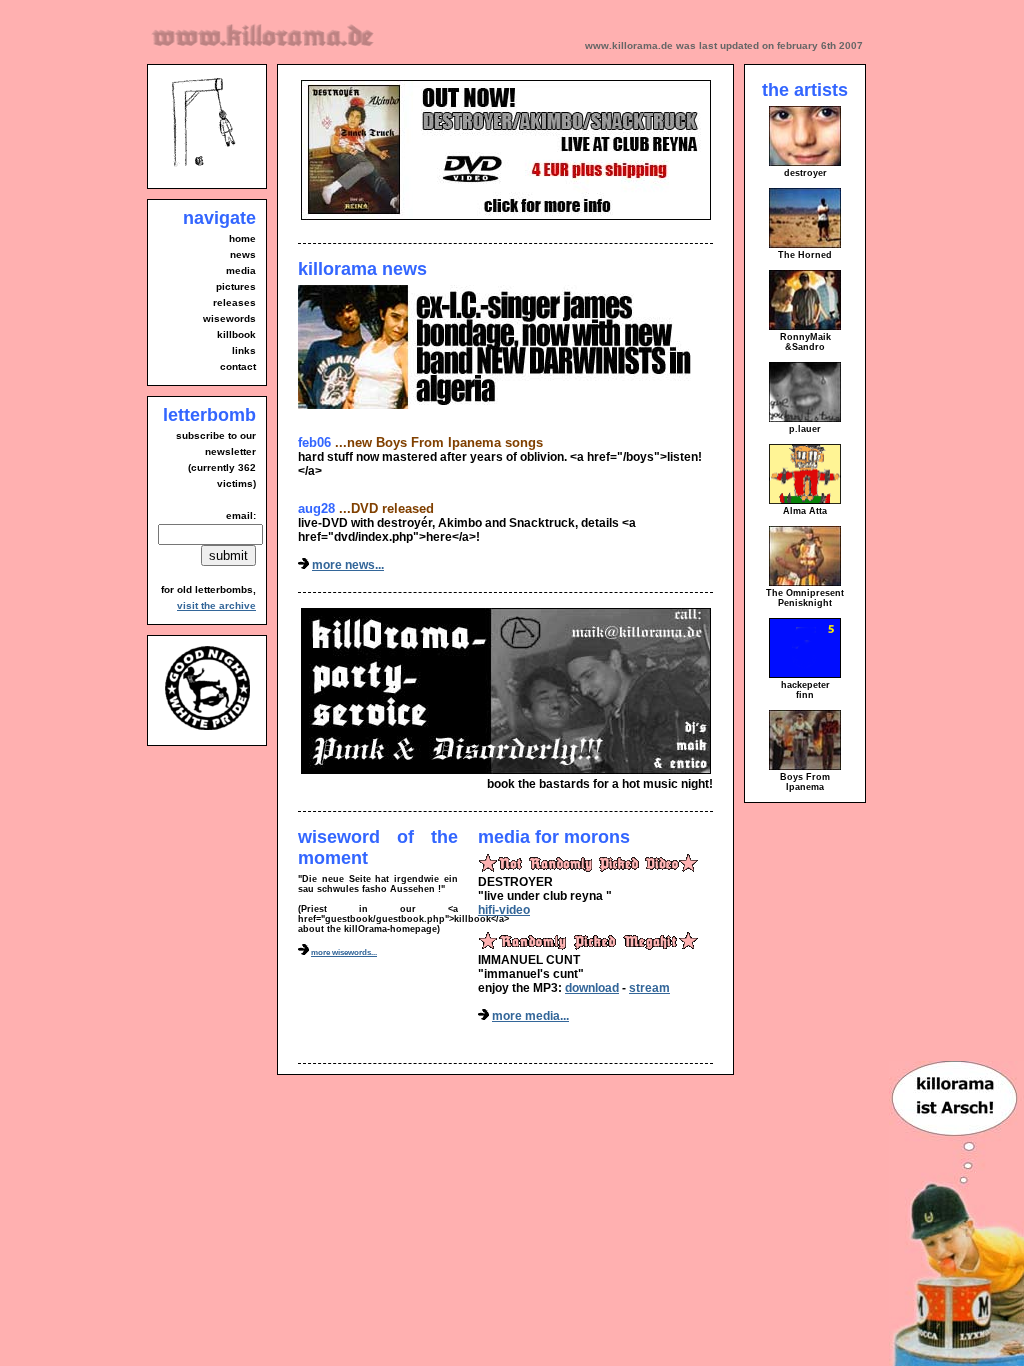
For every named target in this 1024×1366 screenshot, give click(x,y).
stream (649, 988)
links (244, 350)
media (241, 270)
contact (238, 366)
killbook (236, 334)
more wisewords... (344, 952)
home (242, 238)
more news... (348, 565)
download (592, 988)
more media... (530, 1016)
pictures (236, 286)
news (243, 254)
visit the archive (216, 605)
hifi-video (504, 910)
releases (234, 302)
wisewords (229, 318)
